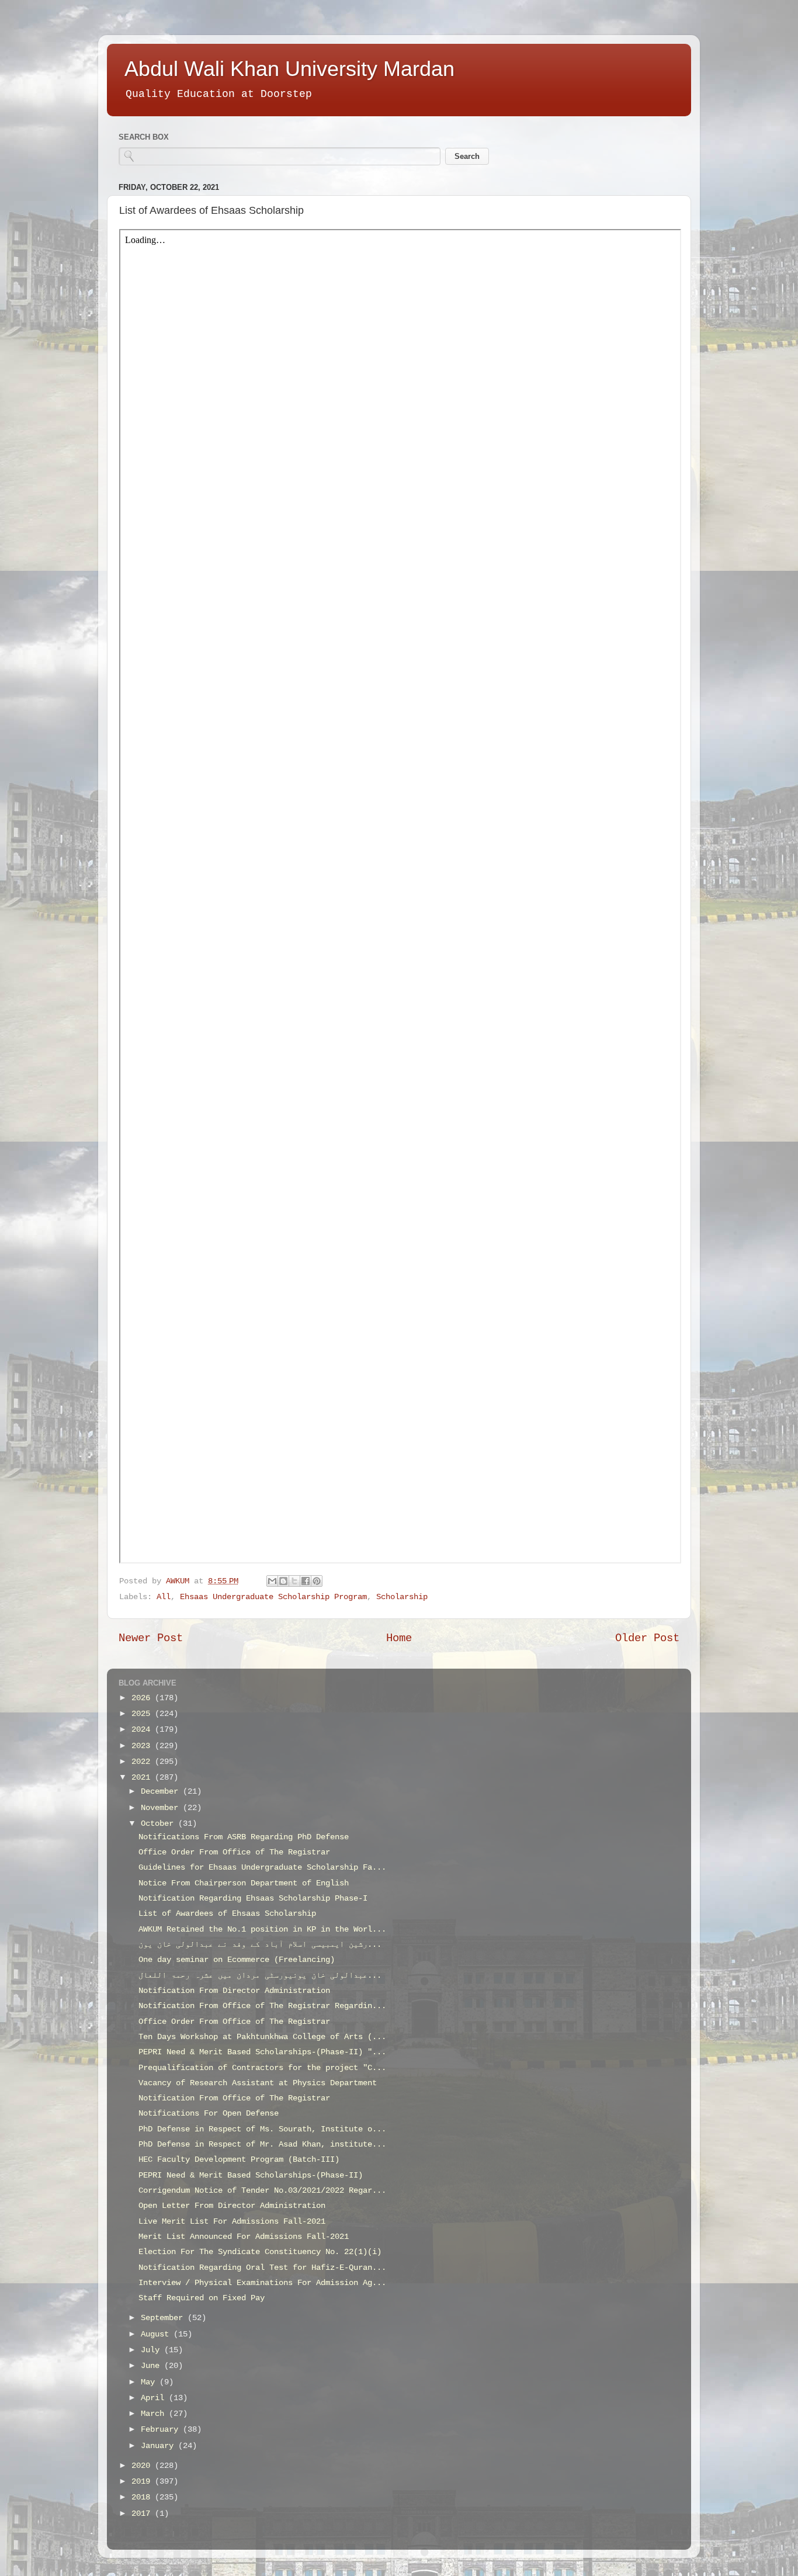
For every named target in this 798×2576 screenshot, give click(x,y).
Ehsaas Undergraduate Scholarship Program (273, 1597)
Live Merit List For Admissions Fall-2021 (232, 2222)
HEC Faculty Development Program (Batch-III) (239, 2160)
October (159, 1824)
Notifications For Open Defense (209, 2114)
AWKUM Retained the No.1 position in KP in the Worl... (262, 1930)
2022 (143, 1762)
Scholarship (402, 1597)
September (164, 2318)
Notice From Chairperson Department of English (244, 1883)
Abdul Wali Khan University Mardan (289, 69)
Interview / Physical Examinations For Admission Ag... (262, 2283)
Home (399, 1638)
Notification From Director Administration (234, 1991)
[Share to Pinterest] (317, 1581)
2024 (143, 1730)
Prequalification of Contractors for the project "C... (262, 2068)
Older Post (647, 1638)
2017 (143, 2514)
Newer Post (151, 1638)
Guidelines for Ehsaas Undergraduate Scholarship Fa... (262, 1868)
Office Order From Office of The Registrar (234, 1852)
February (162, 2430)
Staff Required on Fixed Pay (202, 2298)
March (155, 2414)
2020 (143, 2466)
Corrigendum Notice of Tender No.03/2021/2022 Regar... (262, 2191)
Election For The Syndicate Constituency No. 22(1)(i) (260, 2252)
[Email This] (272, 1581)
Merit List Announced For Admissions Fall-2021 (244, 2237)
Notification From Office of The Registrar (234, 2098)
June (152, 2366)
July (152, 2350)
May (150, 2382)
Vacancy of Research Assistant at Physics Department (258, 2083)
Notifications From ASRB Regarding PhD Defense (244, 1837)
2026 (143, 1698)
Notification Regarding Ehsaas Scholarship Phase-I (253, 1899)
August (157, 2334)
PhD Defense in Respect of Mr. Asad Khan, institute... (262, 2145)
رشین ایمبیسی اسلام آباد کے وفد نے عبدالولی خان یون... (260, 1945)
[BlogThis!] (283, 1581)
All (164, 1597)
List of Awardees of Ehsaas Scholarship (227, 1914)
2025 (143, 1714)
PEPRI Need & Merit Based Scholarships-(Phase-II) (251, 2175)
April (155, 2398)
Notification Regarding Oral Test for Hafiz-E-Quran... (262, 2268)
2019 (143, 2482)
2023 (143, 1746)
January (159, 2446)
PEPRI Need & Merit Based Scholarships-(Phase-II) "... (262, 2052)
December (162, 1792)
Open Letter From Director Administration (232, 2206)
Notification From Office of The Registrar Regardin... (262, 2006)
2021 (143, 1778)
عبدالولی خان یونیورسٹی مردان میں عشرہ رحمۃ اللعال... (260, 1976)
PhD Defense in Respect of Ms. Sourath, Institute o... (262, 2129)
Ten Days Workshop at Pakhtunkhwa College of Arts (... (262, 2037)
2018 (143, 2497)
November (162, 1808)
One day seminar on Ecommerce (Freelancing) (237, 1960)
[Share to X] (294, 1581)
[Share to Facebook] (306, 1581)
